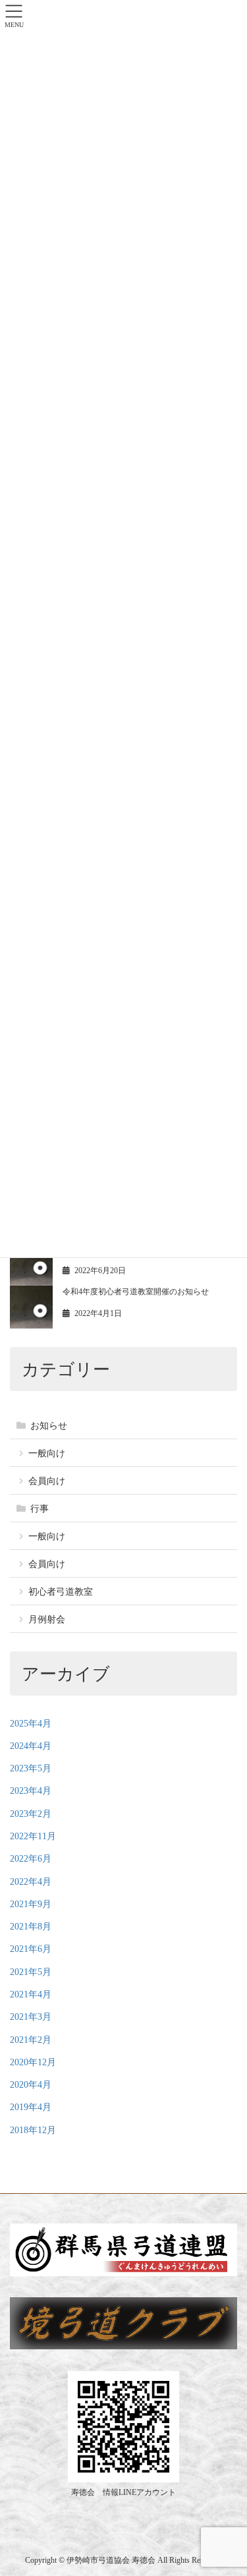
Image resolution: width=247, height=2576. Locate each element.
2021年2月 (31, 2040)
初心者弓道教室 (61, 1592)
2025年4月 (31, 1724)
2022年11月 (33, 1836)
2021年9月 (31, 1904)
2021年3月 (31, 2017)
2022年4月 (31, 1882)
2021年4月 (31, 1994)
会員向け (47, 1481)
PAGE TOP (211, 2386)
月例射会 (47, 1619)
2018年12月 (33, 2130)
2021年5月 (31, 1972)
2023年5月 (31, 1768)
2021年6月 (31, 1949)
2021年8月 (31, 1927)
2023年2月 (31, 1814)
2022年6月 (31, 1859)
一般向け (47, 1453)
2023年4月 (31, 1791)
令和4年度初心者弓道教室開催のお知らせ (136, 1292)
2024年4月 (31, 1746)
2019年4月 (31, 2107)
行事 (40, 1509)
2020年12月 (33, 2062)
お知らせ (49, 1426)
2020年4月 (31, 2085)
